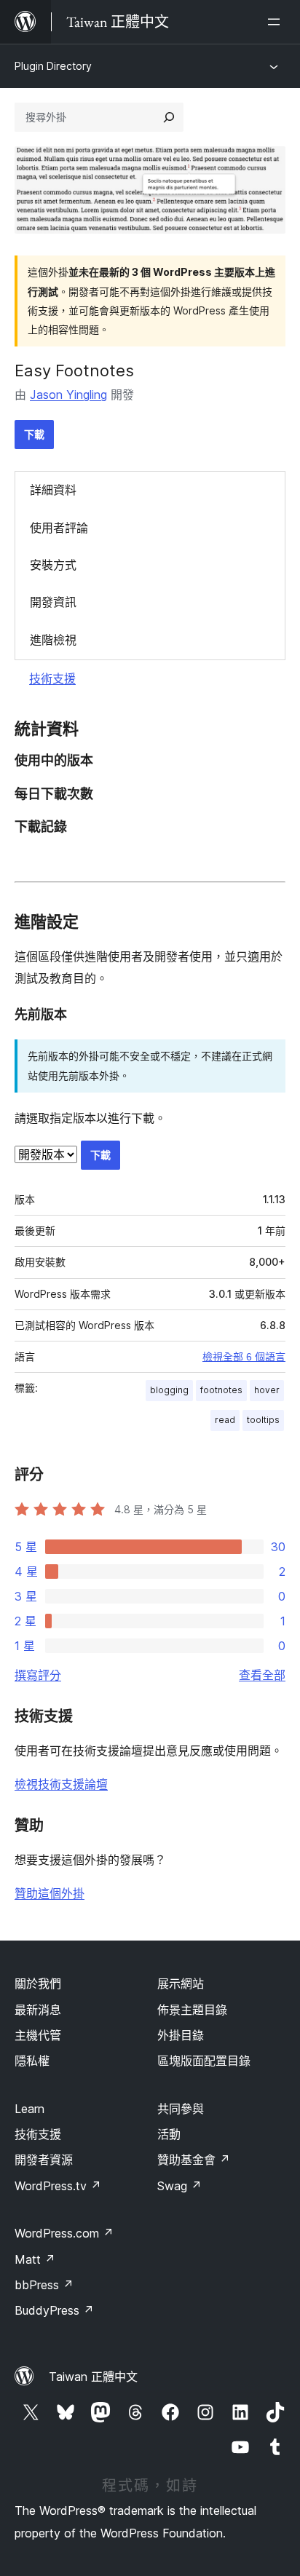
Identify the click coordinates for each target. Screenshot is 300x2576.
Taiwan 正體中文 (93, 2377)
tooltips (263, 1420)
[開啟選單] (277, 22)
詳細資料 (53, 490)
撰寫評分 (38, 1675)
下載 (34, 434)
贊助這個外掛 (50, 1893)
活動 (169, 2134)
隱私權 (32, 2061)
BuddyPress (54, 2310)
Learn (29, 2109)
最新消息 (38, 2010)
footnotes (221, 1390)
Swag (179, 2186)
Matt (35, 2259)
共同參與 (181, 2109)
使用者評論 (59, 528)
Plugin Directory (53, 66)
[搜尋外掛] (169, 117)
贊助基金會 (194, 2160)
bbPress (44, 2285)
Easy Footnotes (74, 370)
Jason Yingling (68, 395)
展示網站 (181, 1983)
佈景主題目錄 (192, 2010)
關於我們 (38, 1983)
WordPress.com (64, 2233)
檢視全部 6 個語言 (244, 1357)
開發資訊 (53, 602)
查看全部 (262, 1675)
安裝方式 (53, 565)
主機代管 (38, 2035)
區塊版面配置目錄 (204, 2061)
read (225, 1420)
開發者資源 (44, 2160)
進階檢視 (53, 640)
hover (267, 1390)
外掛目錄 (181, 2035)
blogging (169, 1390)
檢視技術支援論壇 (61, 1784)
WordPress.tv (58, 2186)
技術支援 (52, 678)
